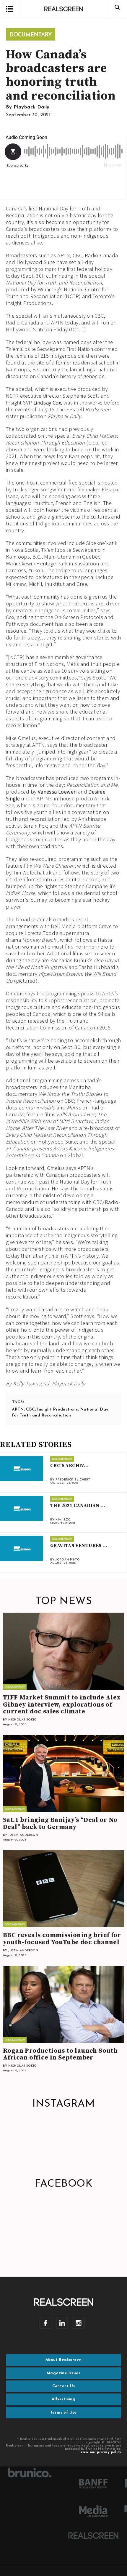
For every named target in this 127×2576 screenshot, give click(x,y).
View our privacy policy (101, 2452)
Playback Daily (32, 107)
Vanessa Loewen (57, 792)
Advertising (63, 2399)
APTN (18, 1409)
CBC (30, 1409)
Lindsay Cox (47, 403)
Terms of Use (63, 2413)
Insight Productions (58, 1409)
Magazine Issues (63, 2373)
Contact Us (64, 2386)
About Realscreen (63, 2360)
